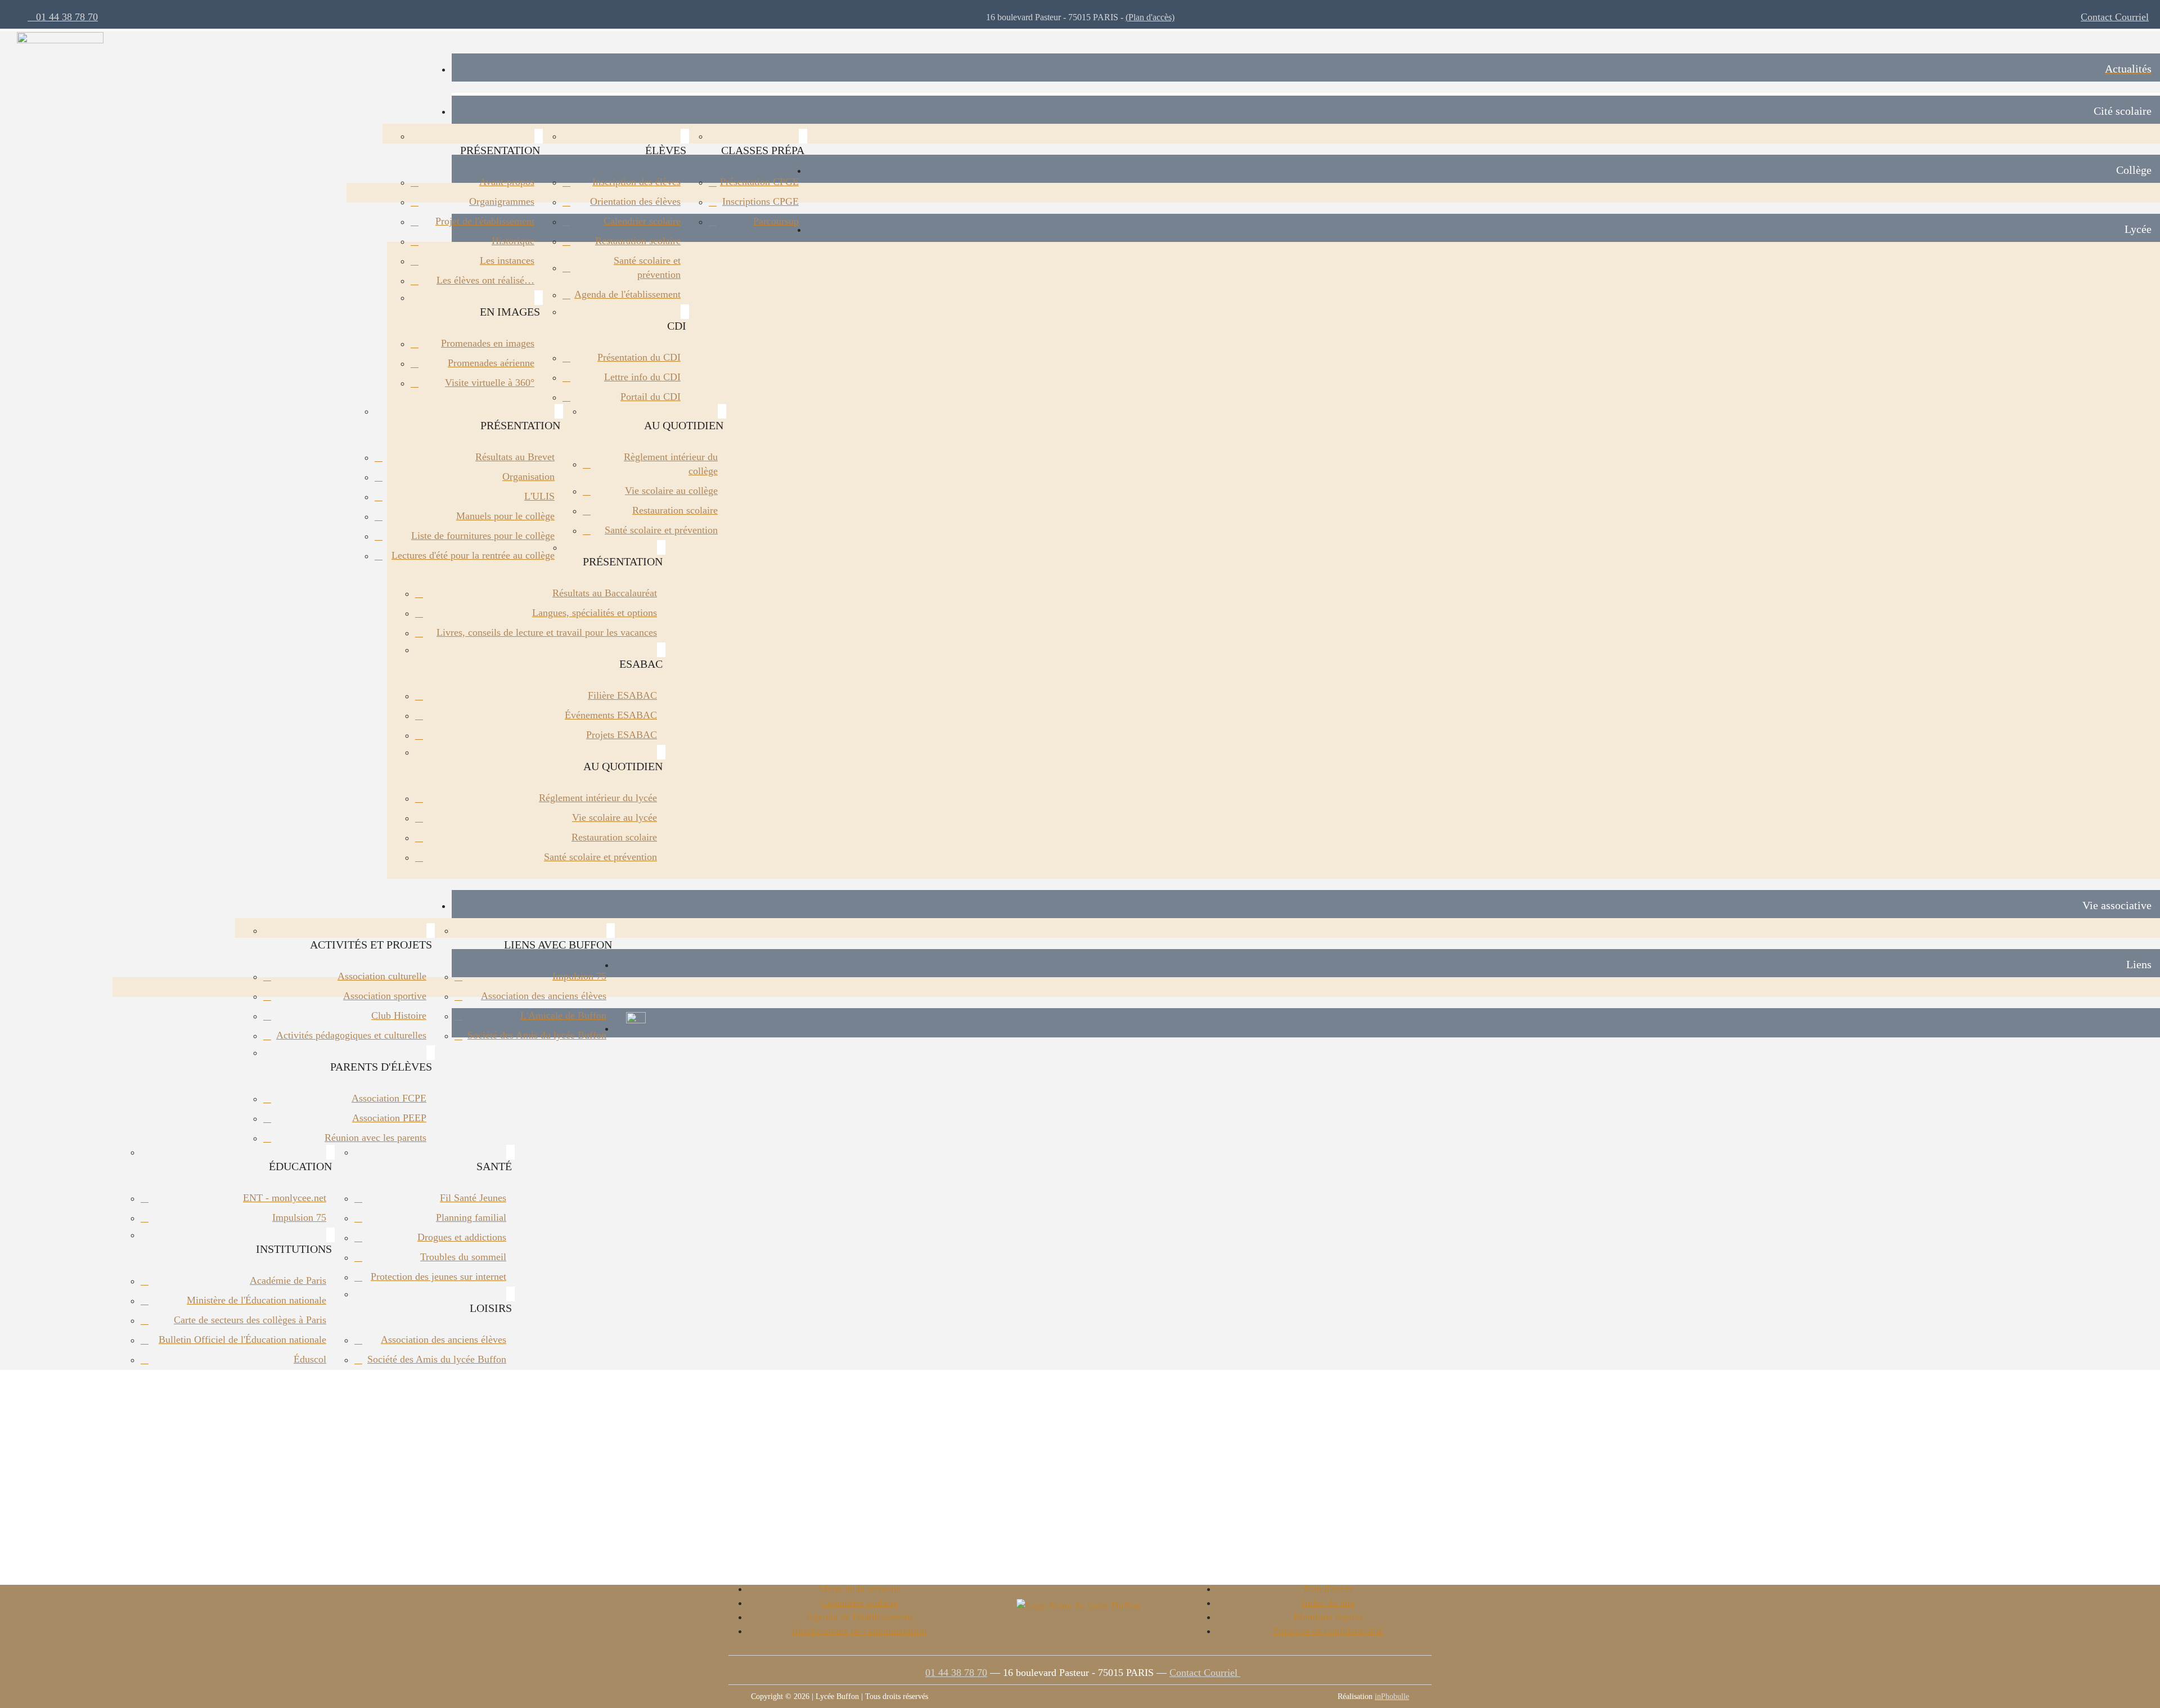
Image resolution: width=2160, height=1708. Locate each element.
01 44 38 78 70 (63, 17)
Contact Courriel (2115, 17)
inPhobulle (1392, 1696)
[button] (1306, 110)
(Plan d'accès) (1150, 17)
